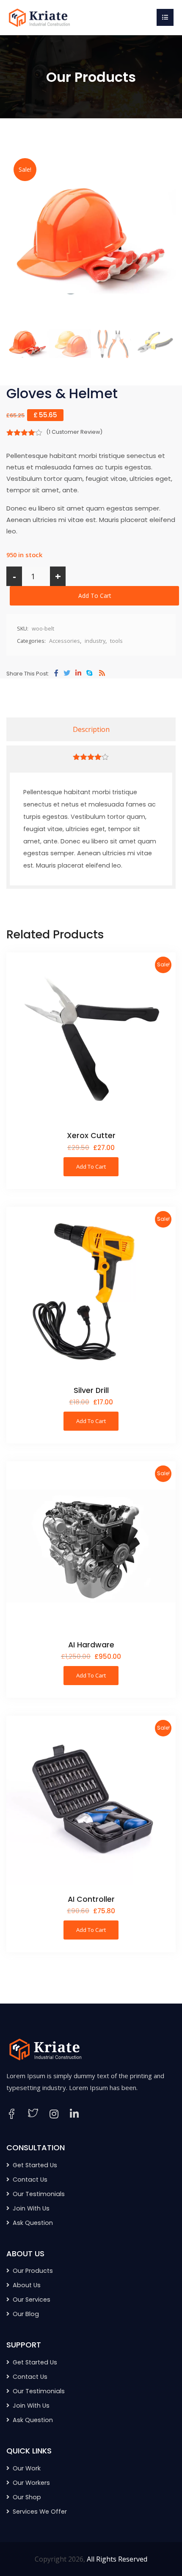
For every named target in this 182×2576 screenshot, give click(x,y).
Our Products (33, 2271)
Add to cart (95, 596)
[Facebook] (56, 673)
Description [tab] (91, 729)
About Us (27, 2285)
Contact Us (30, 2180)
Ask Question (33, 2223)
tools (116, 641)
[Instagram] (54, 2114)
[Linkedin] (78, 673)
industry (95, 641)
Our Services (32, 2300)
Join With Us (31, 2208)
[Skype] (89, 673)
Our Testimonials (39, 2194)
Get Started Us (35, 2165)
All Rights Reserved (117, 2559)
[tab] (91, 757)
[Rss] (102, 673)
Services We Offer (40, 2512)
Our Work (27, 2468)
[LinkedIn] (74, 2114)
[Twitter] (67, 673)
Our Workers (31, 2483)
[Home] (38, 17)
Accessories (65, 641)
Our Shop (27, 2497)
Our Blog (26, 2314)
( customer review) (74, 432)
